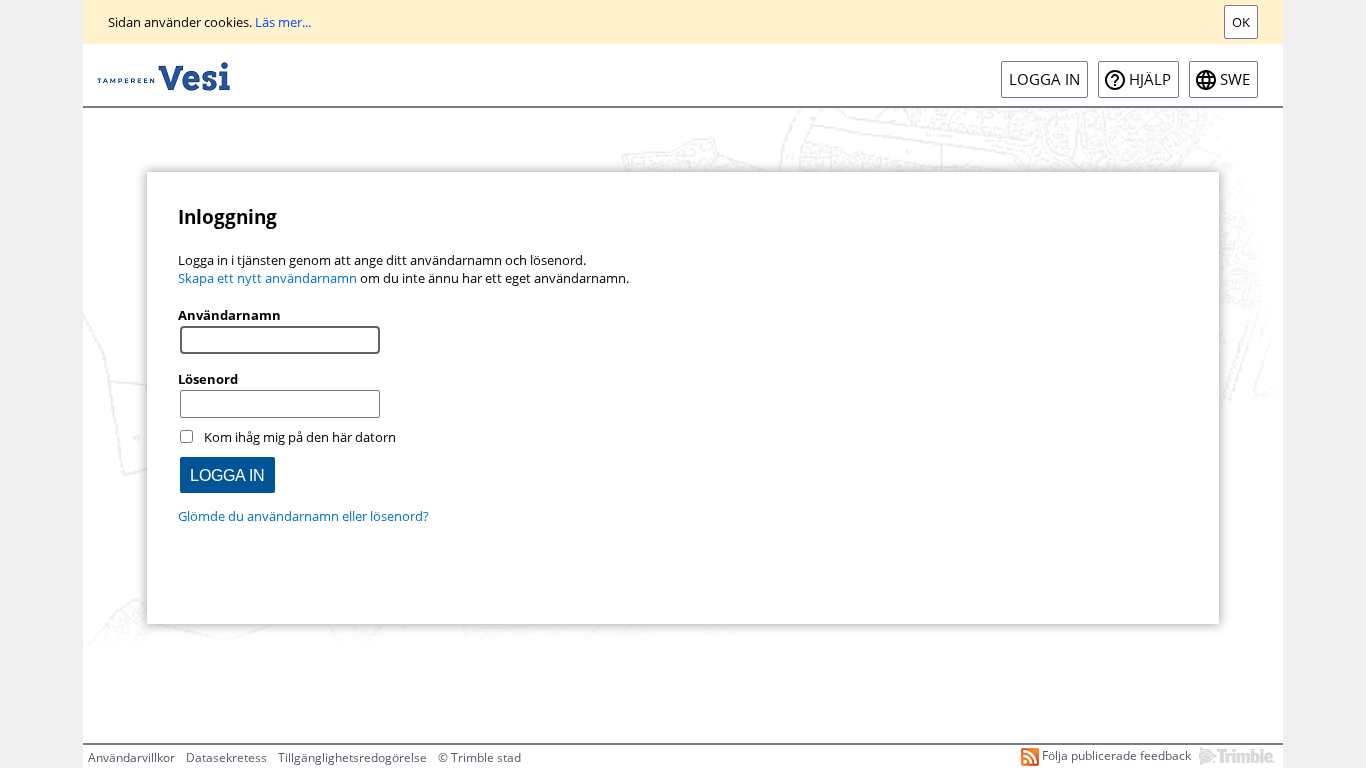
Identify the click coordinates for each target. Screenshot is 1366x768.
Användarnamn (229, 315)
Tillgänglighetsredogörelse (352, 757)
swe (1235, 79)
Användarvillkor (131, 757)
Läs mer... (283, 22)
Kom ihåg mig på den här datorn (300, 437)
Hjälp (1150, 79)
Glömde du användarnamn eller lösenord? (303, 516)
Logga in (1044, 79)
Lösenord (208, 379)
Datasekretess (226, 757)
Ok (1241, 22)
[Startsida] (163, 75)
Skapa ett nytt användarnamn (267, 278)
